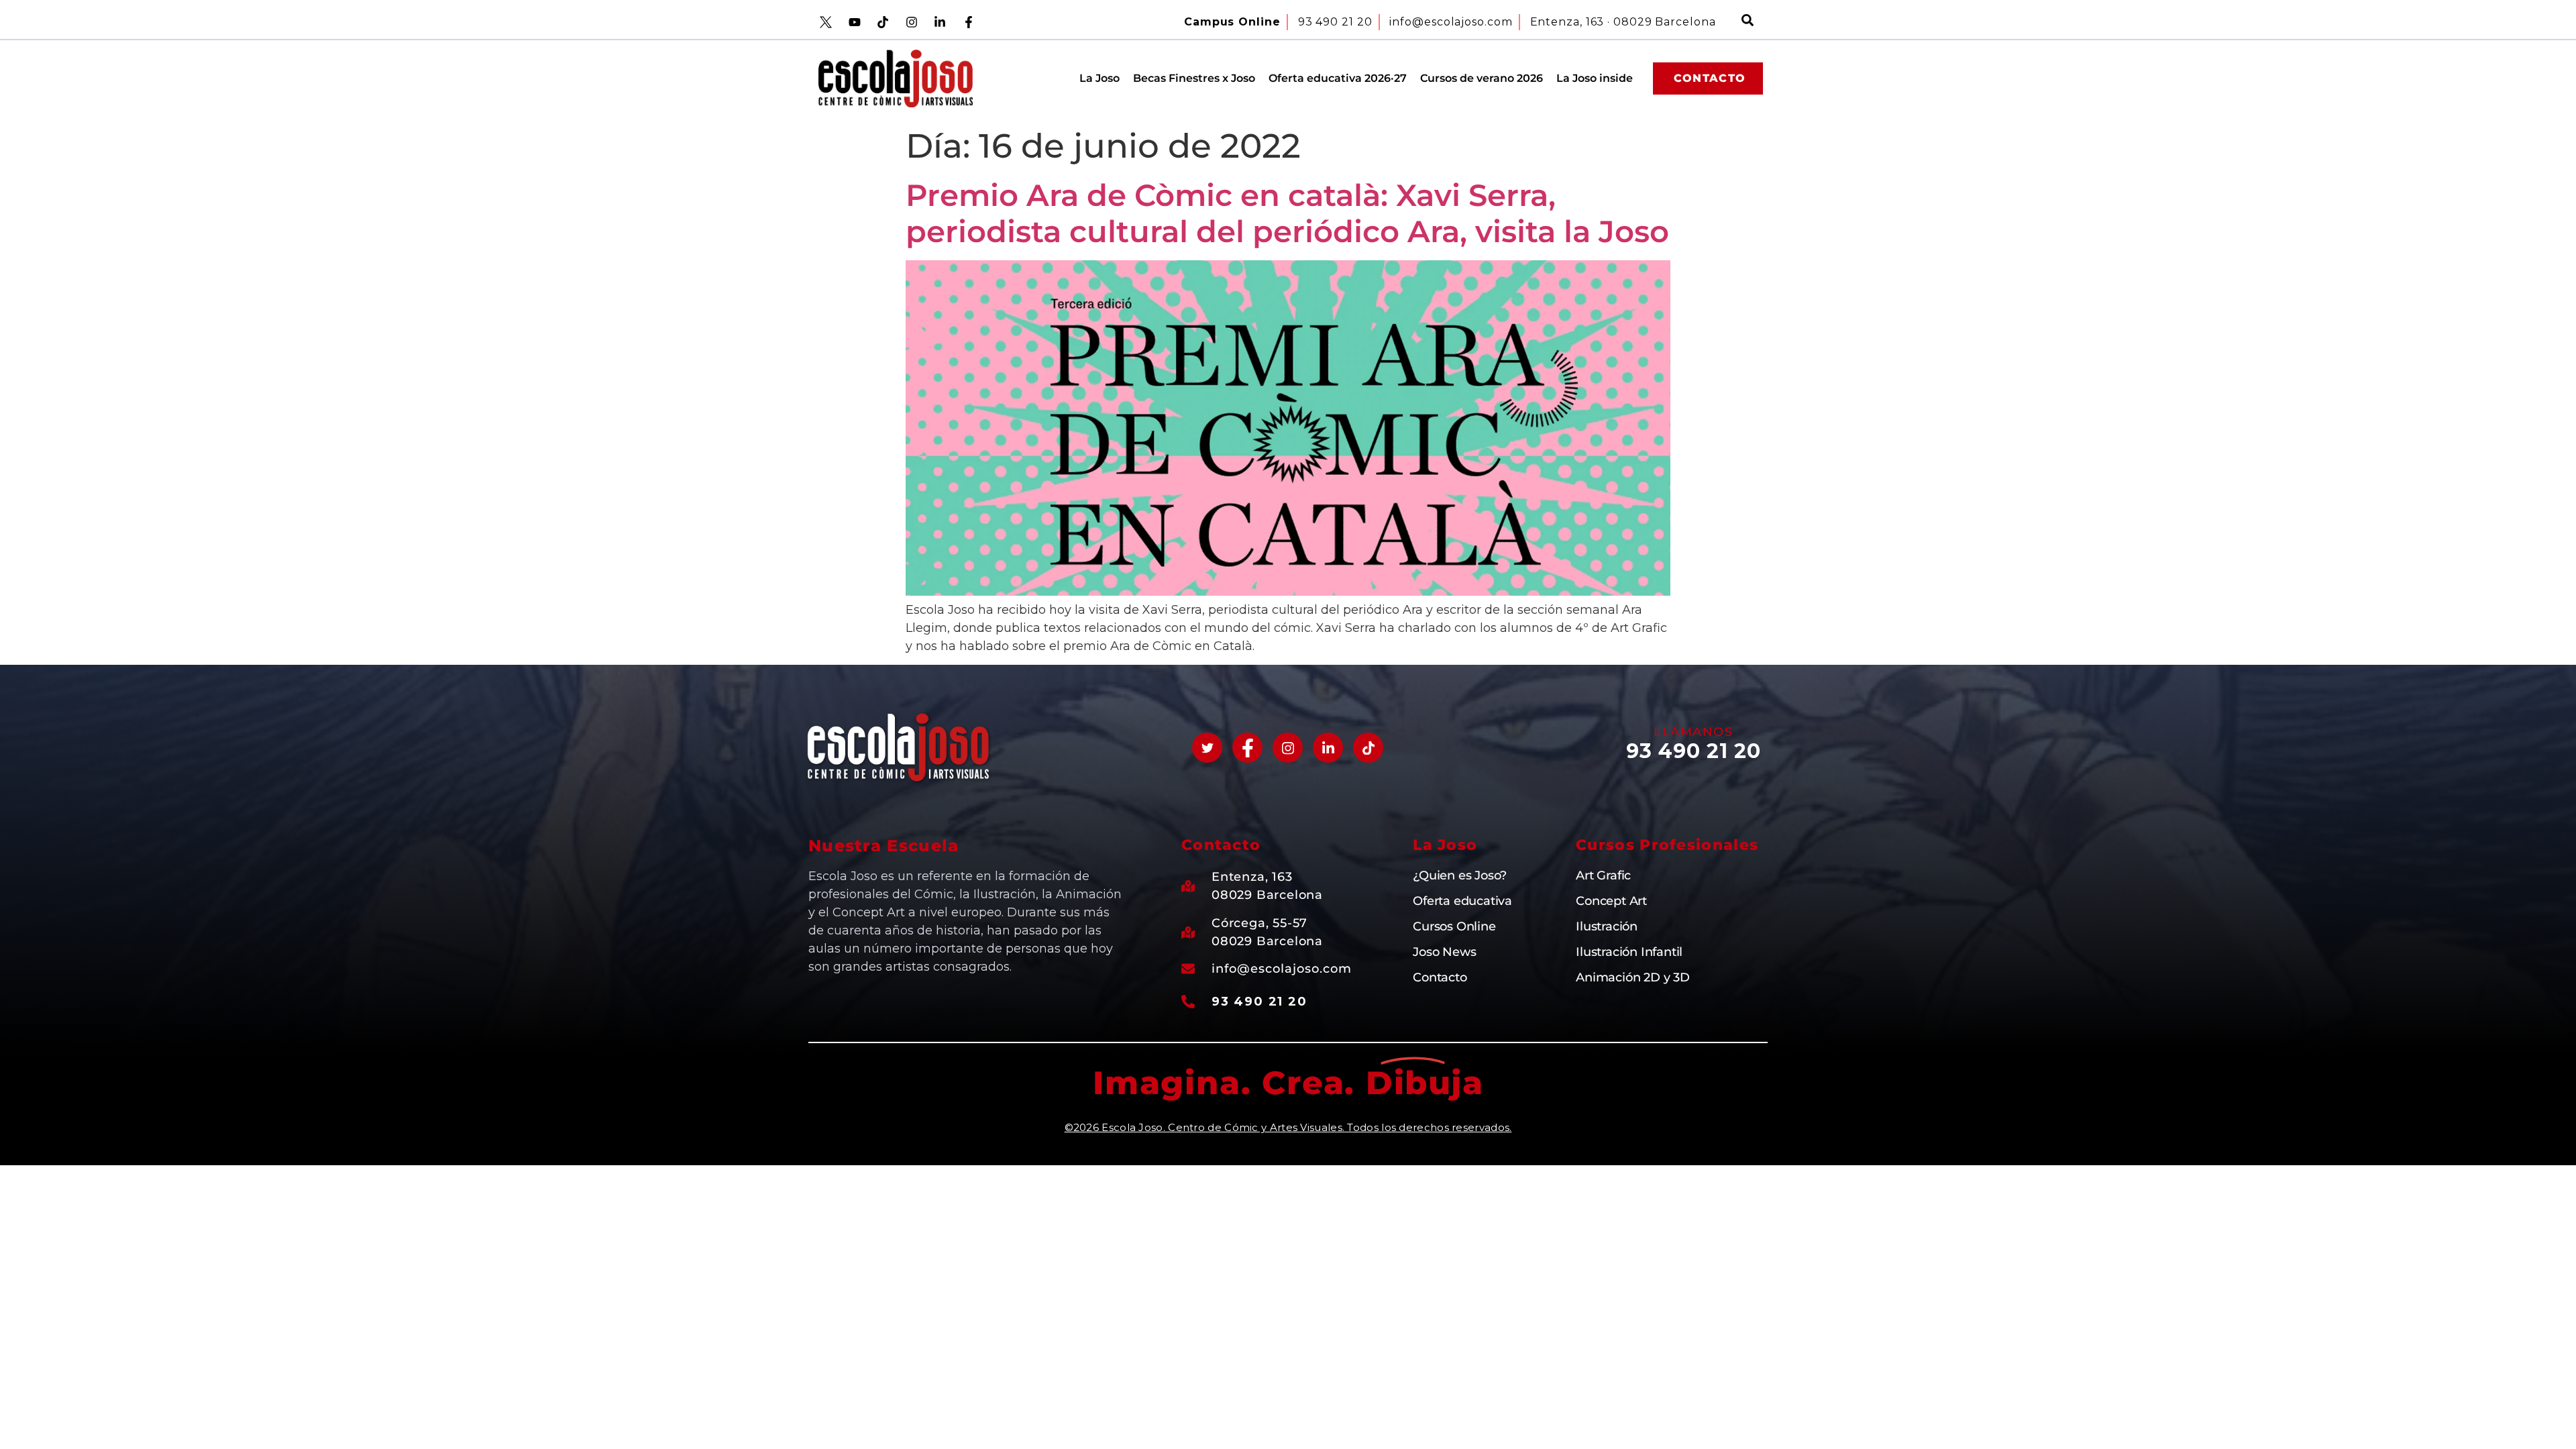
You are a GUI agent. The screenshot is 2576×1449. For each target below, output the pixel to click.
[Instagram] (1288, 748)
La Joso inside (1595, 78)
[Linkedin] (1328, 748)
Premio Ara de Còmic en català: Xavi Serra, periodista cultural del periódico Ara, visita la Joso (1287, 213)
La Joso (1099, 78)
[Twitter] (1207, 748)
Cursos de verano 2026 (1482, 78)
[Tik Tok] (1368, 748)
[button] (1748, 22)
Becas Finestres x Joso (1194, 78)
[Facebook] (1247, 748)
